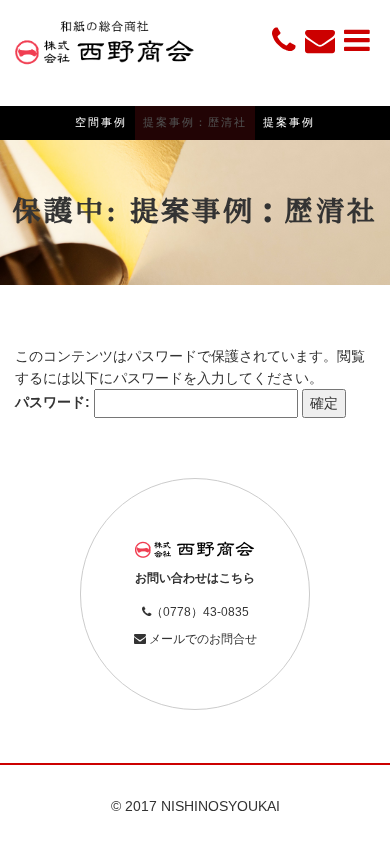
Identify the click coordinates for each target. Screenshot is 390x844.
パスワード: (54, 402)
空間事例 (101, 122)
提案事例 (289, 122)
